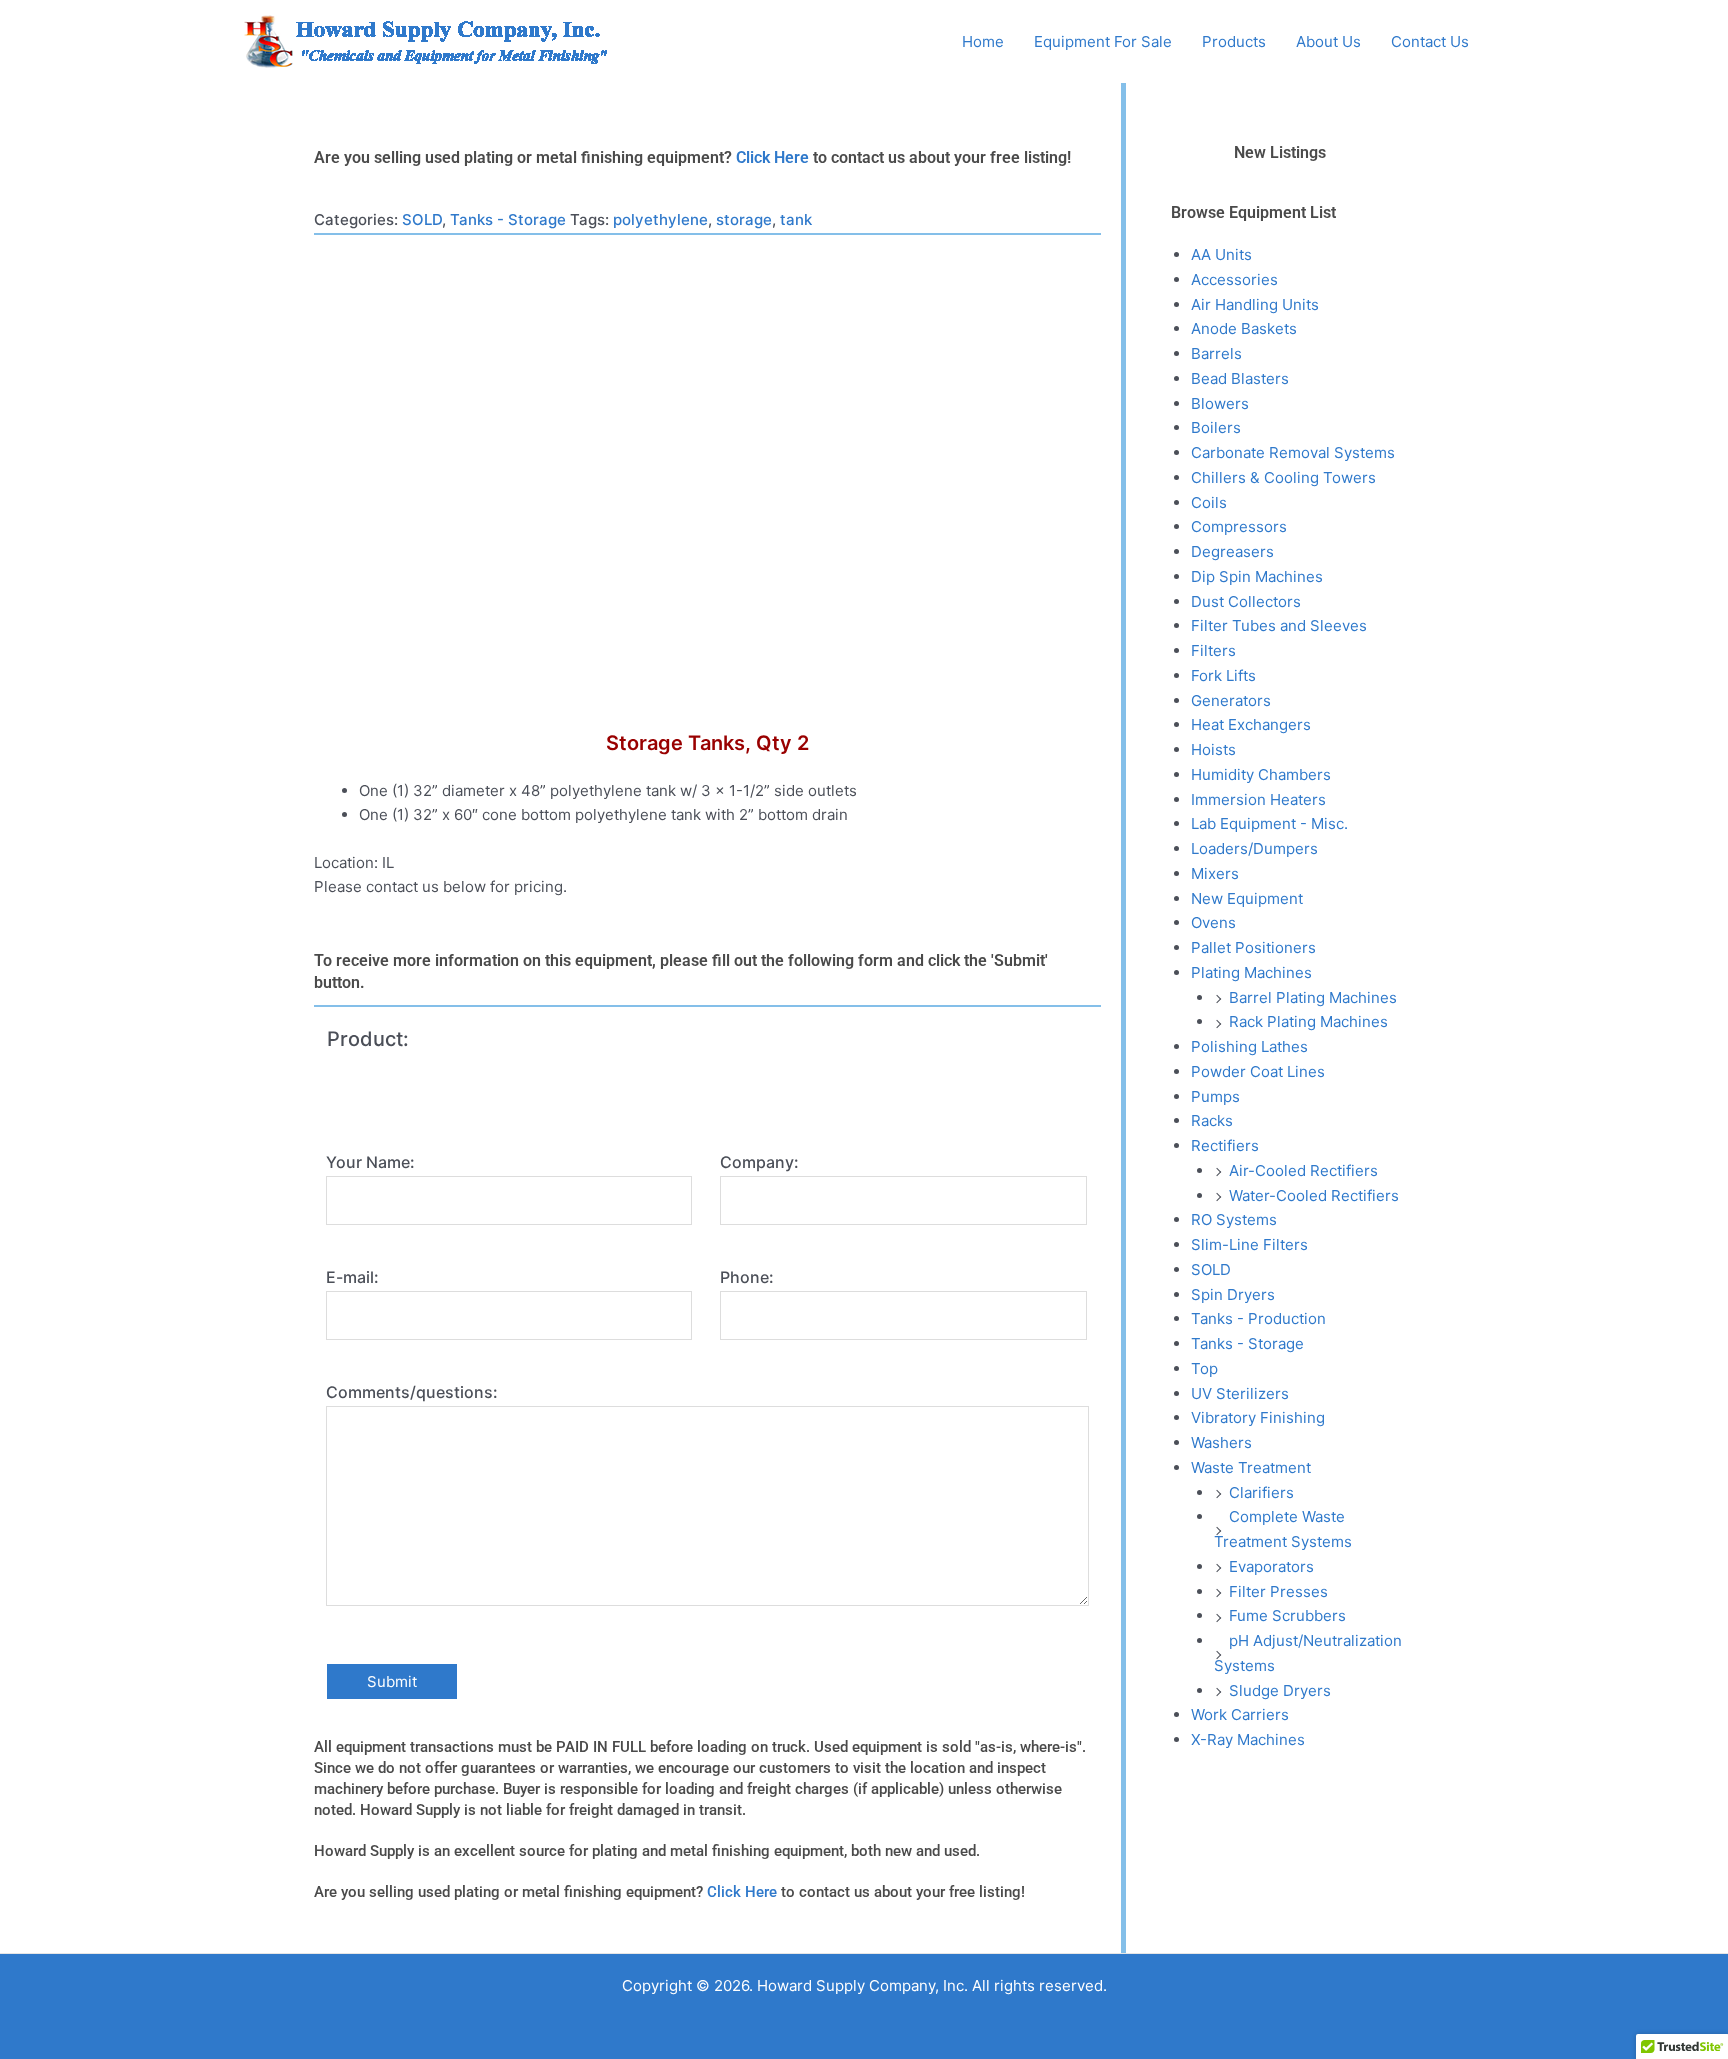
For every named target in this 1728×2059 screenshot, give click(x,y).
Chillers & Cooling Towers (1283, 477)
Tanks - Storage (508, 219)
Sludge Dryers (1280, 1690)
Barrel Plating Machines (1313, 997)
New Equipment (1247, 898)
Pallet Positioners (1253, 947)
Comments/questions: (412, 1392)
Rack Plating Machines (1308, 1021)
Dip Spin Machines (1257, 576)
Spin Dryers (1233, 1294)
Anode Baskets (1244, 328)
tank (796, 219)
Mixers (1215, 873)
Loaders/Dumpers (1254, 848)
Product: (368, 1039)
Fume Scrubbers (1287, 1615)
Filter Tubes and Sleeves (1279, 625)
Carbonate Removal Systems (1293, 452)
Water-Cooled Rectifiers (1314, 1195)
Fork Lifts (1223, 675)
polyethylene (660, 219)
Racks (1212, 1120)
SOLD (422, 219)
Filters (1213, 650)
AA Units (1221, 254)
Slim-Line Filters (1249, 1244)
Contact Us (1430, 41)
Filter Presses (1278, 1591)
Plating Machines (1251, 972)
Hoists (1213, 749)
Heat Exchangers (1251, 724)
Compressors (1239, 526)
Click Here (772, 157)
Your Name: (370, 1162)
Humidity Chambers (1261, 774)
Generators (1231, 700)
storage (744, 219)
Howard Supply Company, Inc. (763, 41)
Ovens (1213, 922)
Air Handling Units (1255, 304)
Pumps (1215, 1096)
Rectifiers (1225, 1145)
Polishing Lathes (1249, 1046)
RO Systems (1234, 1219)
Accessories (1234, 279)
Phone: (747, 1277)
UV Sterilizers (1240, 1393)
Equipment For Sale (1103, 41)
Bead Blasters (1240, 378)
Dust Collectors (1246, 601)
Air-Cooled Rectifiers (1303, 1170)
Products (1234, 41)
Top (1204, 1368)
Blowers (1220, 403)
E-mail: (352, 1277)
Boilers (1216, 427)
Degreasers (1232, 551)
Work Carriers (1240, 1714)
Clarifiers (1261, 1492)
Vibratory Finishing (1258, 1417)
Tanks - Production (1258, 1318)
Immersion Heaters (1258, 799)
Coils (1209, 502)
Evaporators (1271, 1566)
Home (983, 41)
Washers (1221, 1442)
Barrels (1216, 353)
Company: (759, 1162)
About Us (1328, 41)
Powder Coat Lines (1258, 1071)
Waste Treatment (1251, 1467)
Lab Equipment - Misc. (1269, 823)
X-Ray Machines (1248, 1739)
